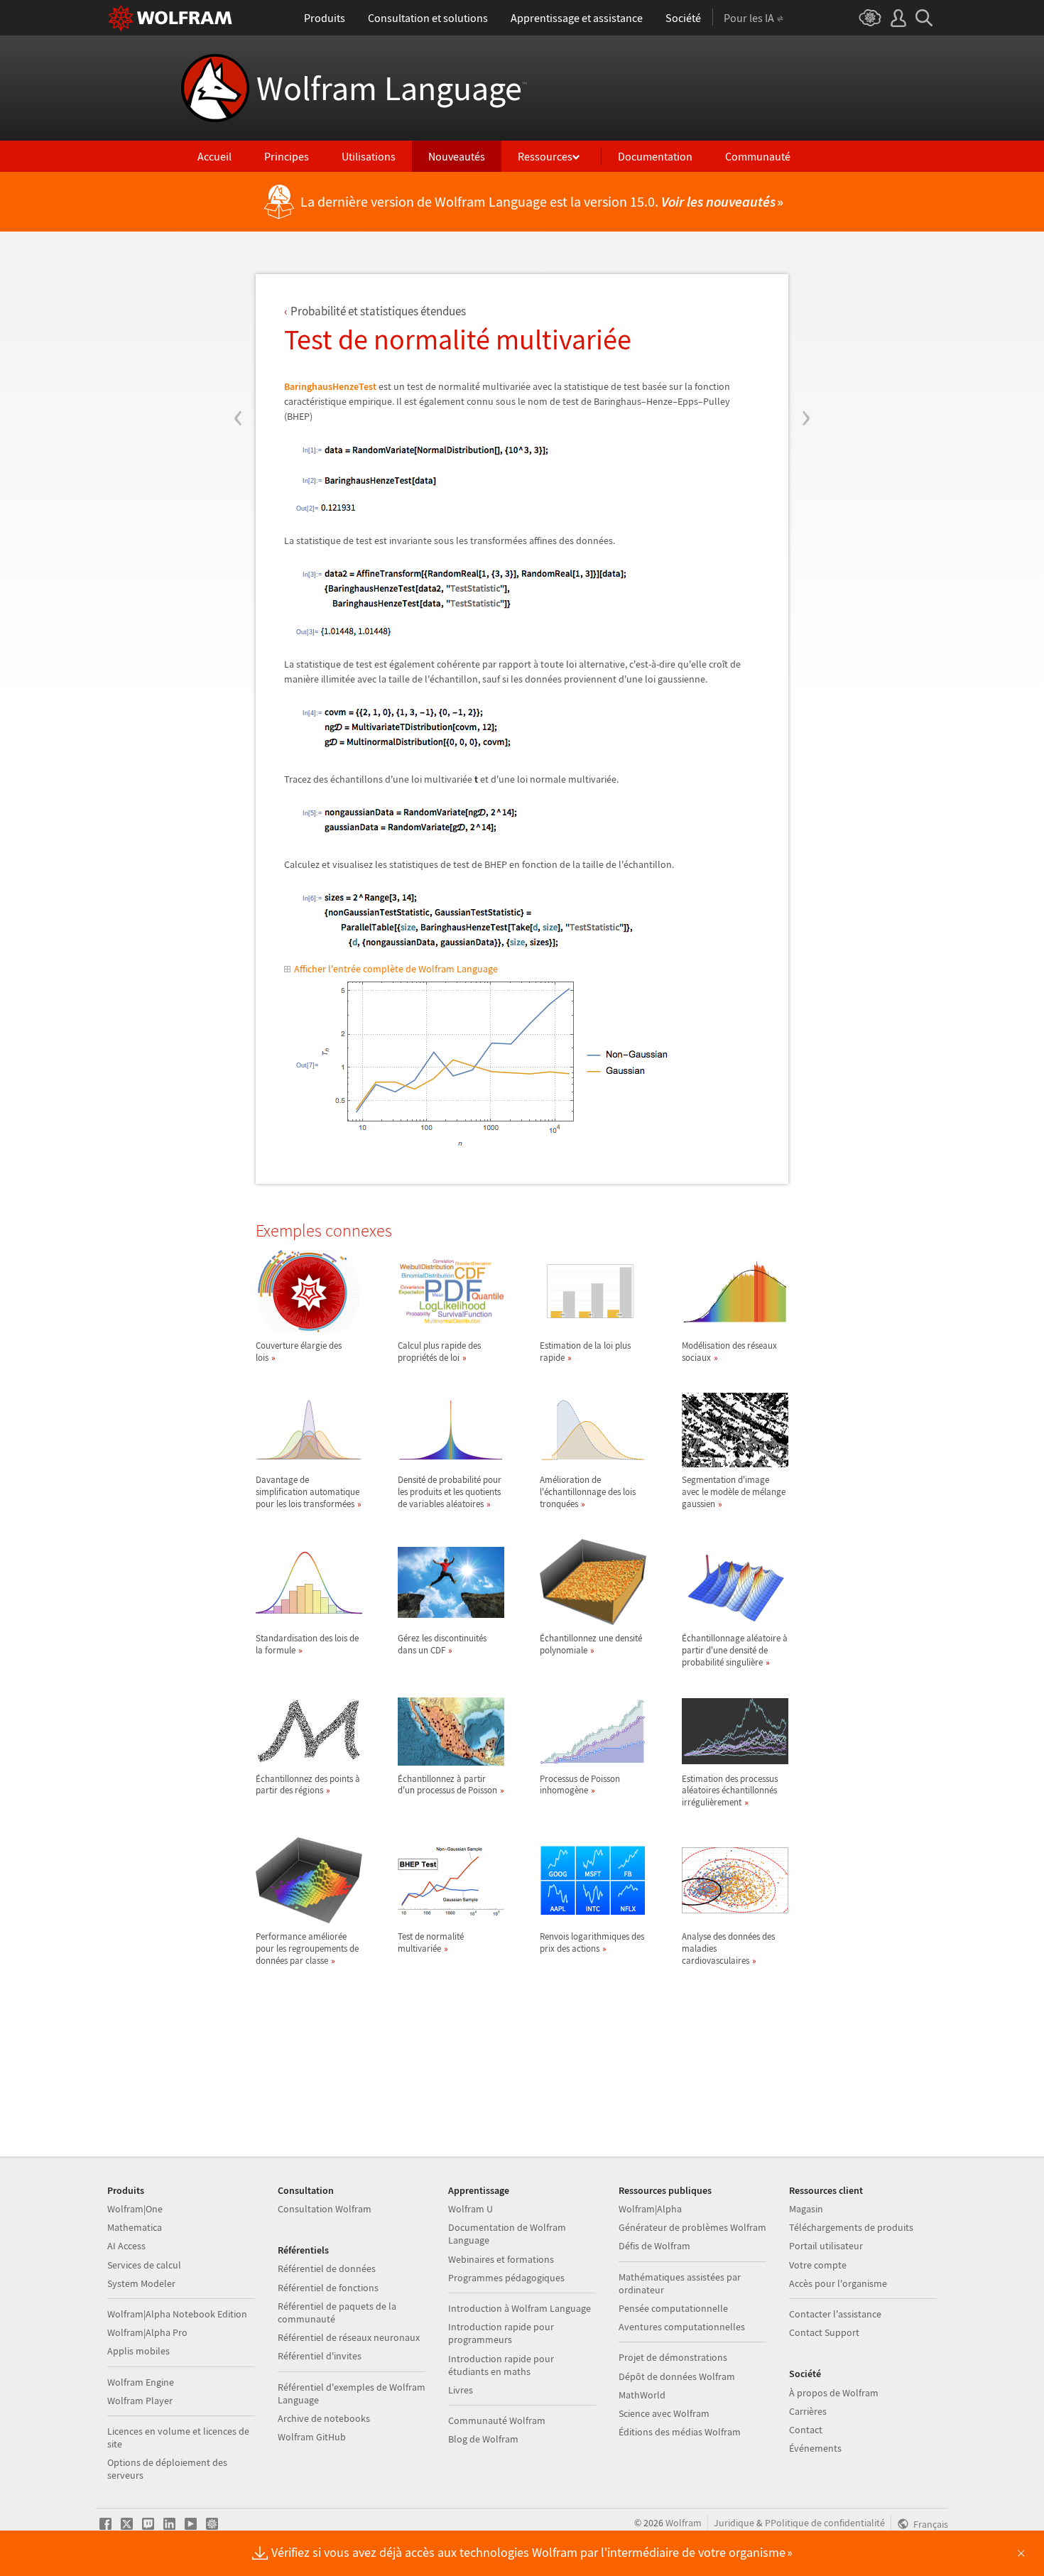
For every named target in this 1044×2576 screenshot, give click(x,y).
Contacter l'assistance (835, 2314)
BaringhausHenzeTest (330, 386)
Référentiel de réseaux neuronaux (349, 2337)
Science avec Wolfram (664, 2413)
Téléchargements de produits (851, 2227)
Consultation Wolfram (325, 2209)
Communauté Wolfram (497, 2420)
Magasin (806, 2209)
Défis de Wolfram (654, 2246)
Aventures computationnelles (682, 2327)
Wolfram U (471, 2209)
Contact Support (824, 2332)
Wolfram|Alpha (650, 2209)
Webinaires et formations (501, 2259)
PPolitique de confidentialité (825, 2523)
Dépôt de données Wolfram (677, 2376)
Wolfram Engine (141, 2382)
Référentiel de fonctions (328, 2288)
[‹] (238, 332)
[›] (806, 332)
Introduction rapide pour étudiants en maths (501, 2365)
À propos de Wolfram (834, 2393)
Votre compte (818, 2265)
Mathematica (135, 2227)
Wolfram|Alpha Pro (147, 2332)
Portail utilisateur (826, 2246)
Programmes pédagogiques (506, 2278)
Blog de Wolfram (483, 2439)
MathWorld (642, 2395)
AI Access (126, 2246)
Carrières (808, 2411)
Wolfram (684, 2523)
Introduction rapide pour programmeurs (501, 2333)
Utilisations (369, 156)
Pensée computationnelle (673, 2308)
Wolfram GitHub (312, 2437)
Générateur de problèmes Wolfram (692, 2227)
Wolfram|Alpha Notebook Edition (177, 2314)
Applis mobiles (138, 2351)
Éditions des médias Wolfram (680, 2432)
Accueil (214, 156)
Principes (287, 156)
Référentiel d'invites (320, 2356)
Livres (461, 2390)
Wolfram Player (140, 2401)
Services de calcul (144, 2265)
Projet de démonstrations (673, 2357)
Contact (806, 2430)
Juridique (734, 2523)
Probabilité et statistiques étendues (378, 311)
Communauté (758, 156)
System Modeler (141, 2283)
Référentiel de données (327, 2268)
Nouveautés (457, 156)
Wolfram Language (392, 88)
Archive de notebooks (324, 2418)
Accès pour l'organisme (838, 2283)
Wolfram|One (135, 2209)
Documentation (655, 156)
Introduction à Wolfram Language (520, 2308)
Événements (815, 2448)
